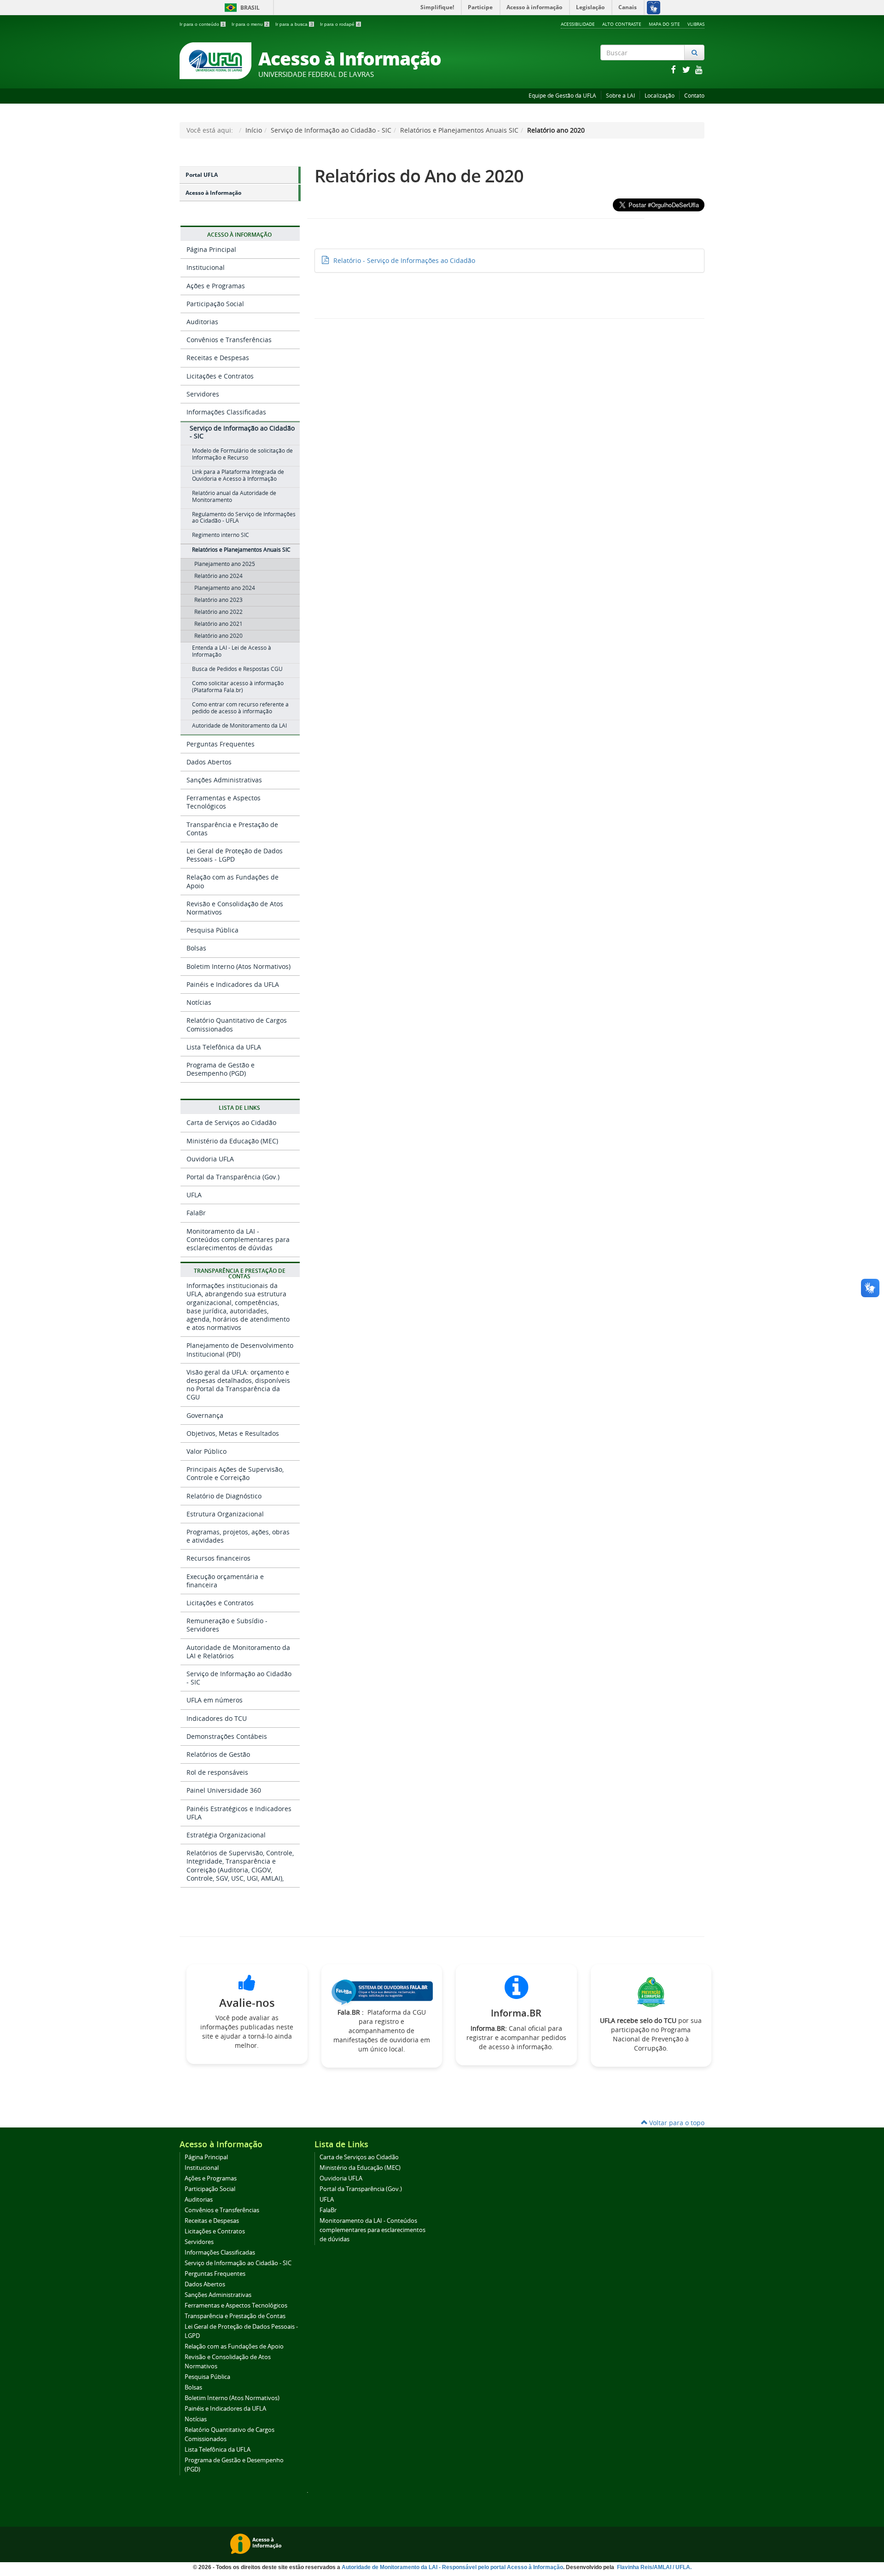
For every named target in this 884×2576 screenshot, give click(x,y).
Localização (660, 96)
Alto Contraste (622, 24)
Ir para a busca (294, 24)
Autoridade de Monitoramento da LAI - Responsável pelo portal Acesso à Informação (452, 2567)
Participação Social (215, 304)
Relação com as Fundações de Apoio (233, 881)
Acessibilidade (578, 24)
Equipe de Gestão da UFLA (562, 96)
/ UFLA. (682, 2567)
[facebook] (674, 69)
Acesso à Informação (213, 193)
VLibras (696, 24)
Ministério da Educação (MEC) (232, 1141)
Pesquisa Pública (212, 930)
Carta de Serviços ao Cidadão (231, 1122)
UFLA (194, 1195)
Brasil (241, 8)
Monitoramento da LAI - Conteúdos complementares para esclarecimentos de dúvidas (238, 1239)
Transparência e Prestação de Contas (232, 829)
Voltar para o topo (676, 2123)
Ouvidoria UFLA (210, 1159)
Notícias (199, 1002)
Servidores (203, 394)
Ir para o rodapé (340, 24)
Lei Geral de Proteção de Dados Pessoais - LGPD (235, 855)
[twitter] (687, 69)
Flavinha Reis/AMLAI (645, 2567)
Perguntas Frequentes (221, 744)
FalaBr (196, 1213)
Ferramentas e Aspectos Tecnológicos (224, 802)
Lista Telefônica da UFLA (224, 1047)
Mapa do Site (664, 24)
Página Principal (211, 249)
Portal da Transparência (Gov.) (233, 1177)
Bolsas (196, 948)
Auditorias (202, 322)
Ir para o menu (250, 24)
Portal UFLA (202, 175)
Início (254, 130)
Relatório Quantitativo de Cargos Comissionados (237, 1024)
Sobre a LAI (620, 96)
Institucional (206, 267)
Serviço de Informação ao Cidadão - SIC (331, 130)
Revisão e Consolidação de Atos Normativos (235, 908)
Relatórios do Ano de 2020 (419, 176)
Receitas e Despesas (218, 358)
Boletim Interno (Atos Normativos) (238, 966)
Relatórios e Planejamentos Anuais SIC (459, 130)
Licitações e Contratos (220, 376)
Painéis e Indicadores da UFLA (233, 984)
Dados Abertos (209, 762)
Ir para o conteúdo (202, 24)
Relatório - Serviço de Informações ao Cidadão (404, 260)
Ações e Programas (216, 286)
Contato (694, 96)
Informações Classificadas (226, 412)
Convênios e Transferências (229, 340)
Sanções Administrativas (224, 780)
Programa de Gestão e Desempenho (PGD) (221, 1069)
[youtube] (699, 69)
